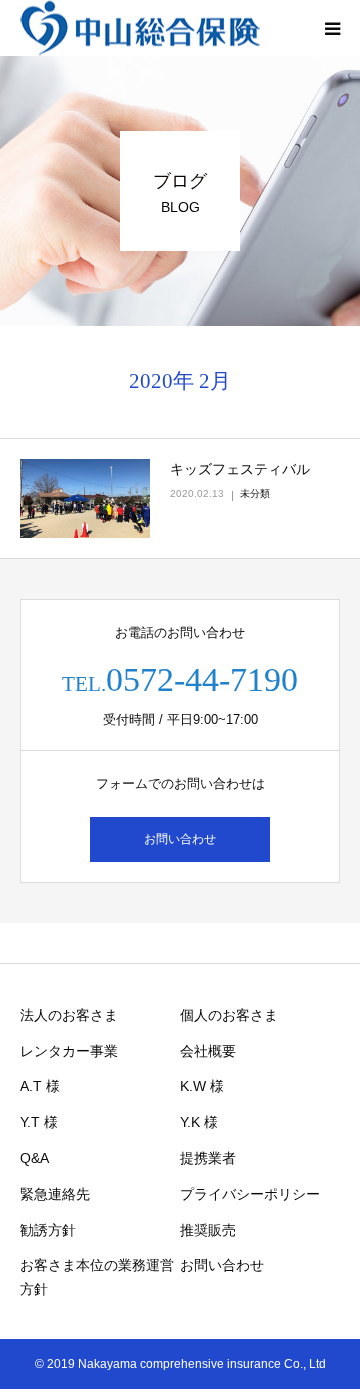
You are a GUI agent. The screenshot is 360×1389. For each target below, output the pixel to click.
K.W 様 (202, 1086)
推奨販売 (208, 1230)
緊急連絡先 (55, 1194)
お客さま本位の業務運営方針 (97, 1277)
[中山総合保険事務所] (140, 28)
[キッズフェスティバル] (85, 499)
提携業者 (208, 1158)
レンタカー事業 (69, 1051)
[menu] (332, 28)
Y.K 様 (199, 1122)
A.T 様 (40, 1086)
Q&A (34, 1158)
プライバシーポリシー (250, 1194)
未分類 (255, 493)
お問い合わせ (180, 839)
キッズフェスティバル (240, 469)
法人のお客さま (69, 1015)
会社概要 (208, 1051)
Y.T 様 (39, 1122)
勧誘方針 (48, 1230)
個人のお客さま (229, 1015)
